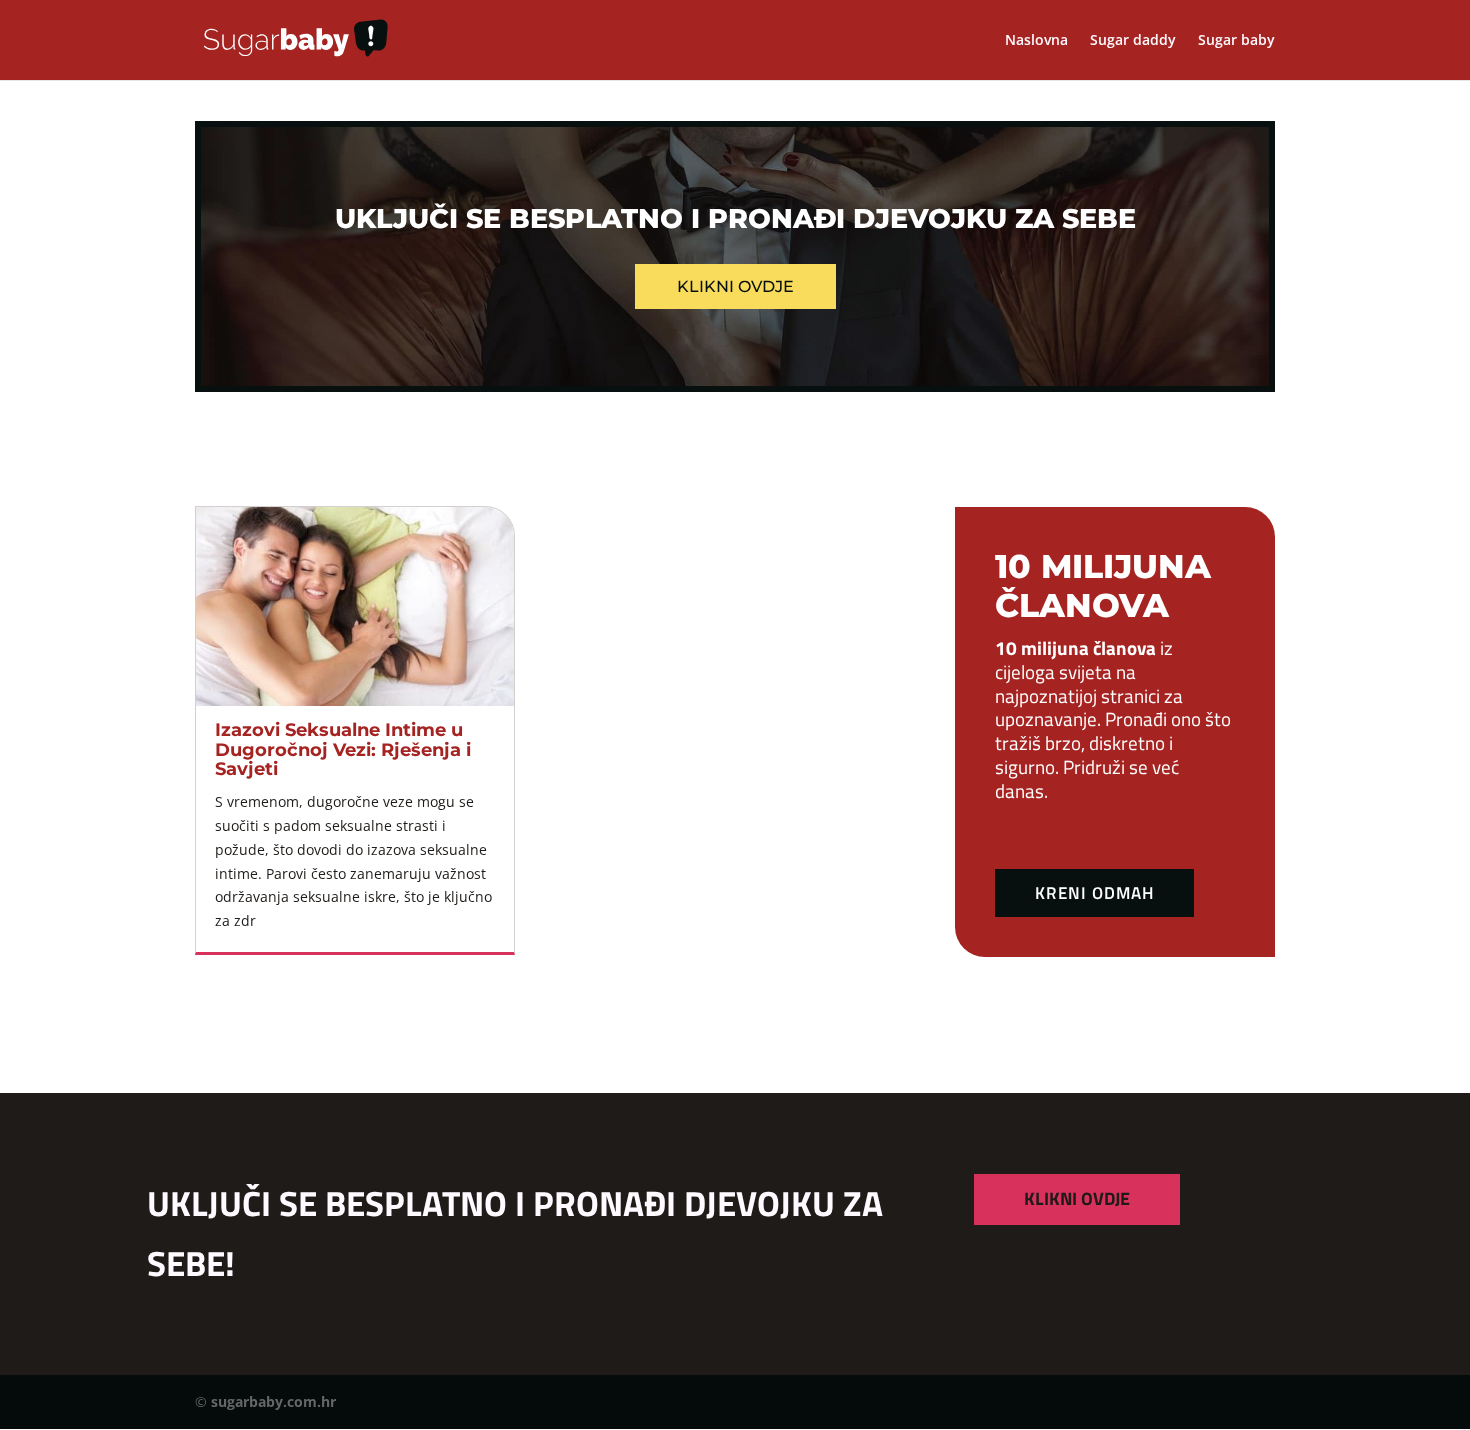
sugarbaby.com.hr (273, 1401)
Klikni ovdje (735, 286)
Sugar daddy (1133, 41)
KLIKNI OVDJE (1077, 1198)
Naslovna (1036, 41)
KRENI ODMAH (1094, 893)
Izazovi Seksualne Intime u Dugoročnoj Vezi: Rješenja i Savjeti (343, 750)
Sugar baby (1236, 41)
